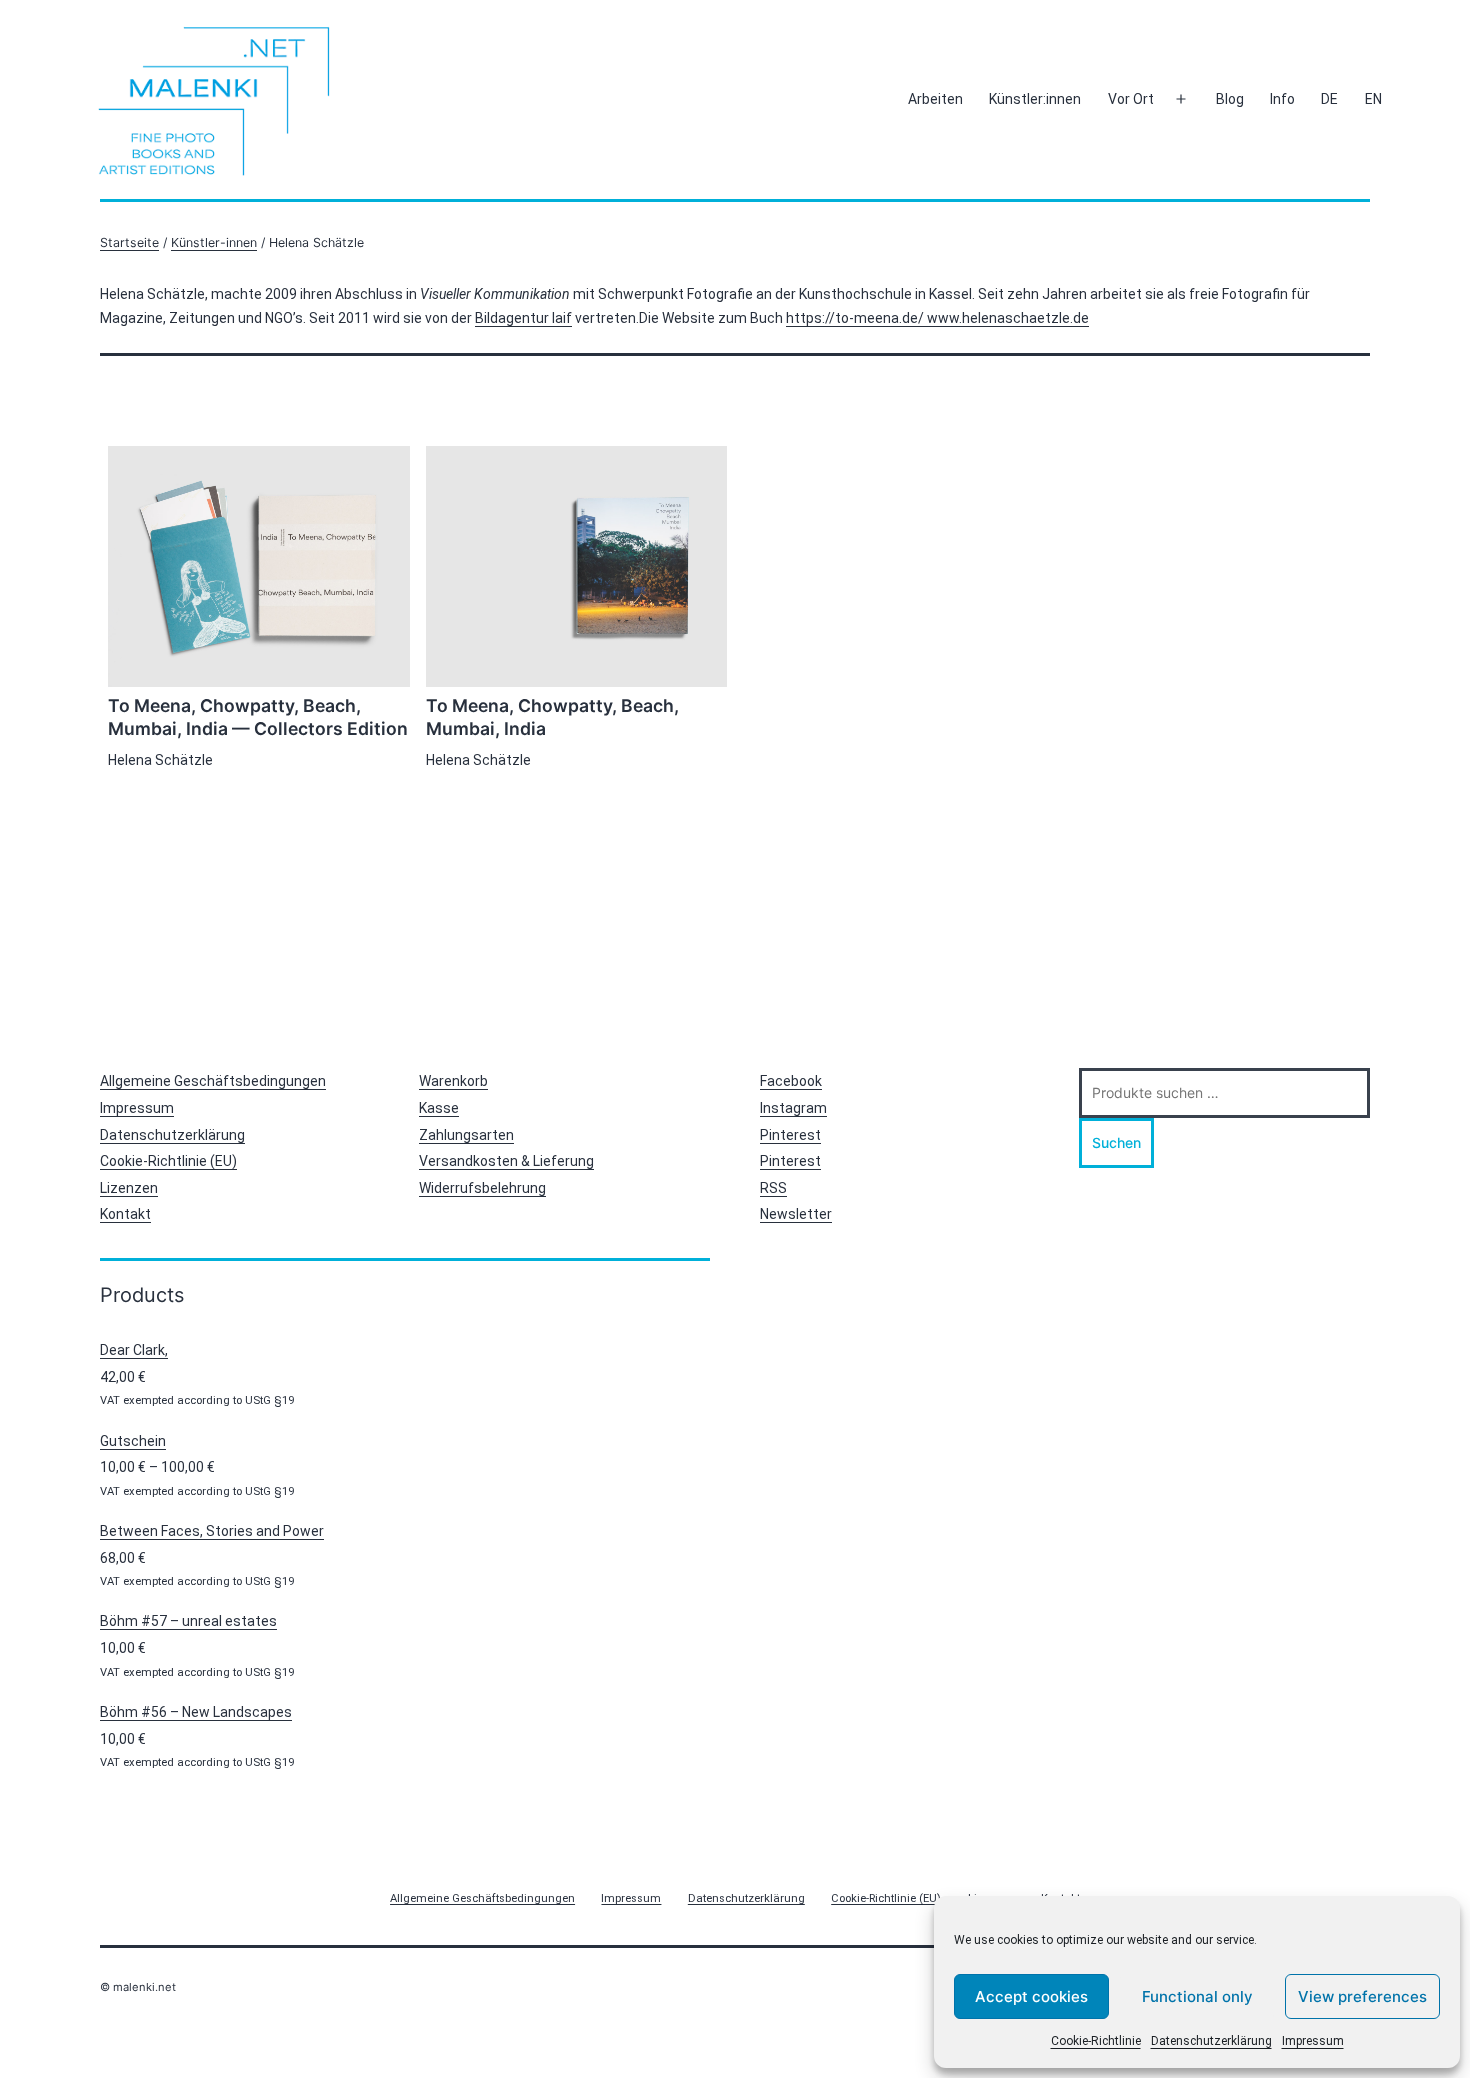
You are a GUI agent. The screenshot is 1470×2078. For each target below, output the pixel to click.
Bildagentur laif (523, 318)
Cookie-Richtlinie (1096, 2041)
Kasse (439, 1108)
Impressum (1313, 2041)
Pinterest (790, 1135)
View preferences (1362, 1996)
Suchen (1116, 1142)
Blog (1230, 99)
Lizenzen (129, 1188)
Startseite (129, 242)
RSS (773, 1188)
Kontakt (125, 1214)
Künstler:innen (1035, 99)
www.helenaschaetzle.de (1008, 318)
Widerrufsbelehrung (482, 1188)
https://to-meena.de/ (856, 318)
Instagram (793, 1108)
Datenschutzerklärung (1211, 2041)
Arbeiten (935, 99)
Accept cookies (1031, 1996)
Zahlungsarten (466, 1135)
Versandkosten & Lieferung (506, 1161)
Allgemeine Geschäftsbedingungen (213, 1081)
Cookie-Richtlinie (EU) (168, 1161)
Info (1282, 99)
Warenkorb (453, 1081)
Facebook (791, 1081)
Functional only (1197, 1996)
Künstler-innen (214, 242)
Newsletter (796, 1214)
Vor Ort (1131, 99)
